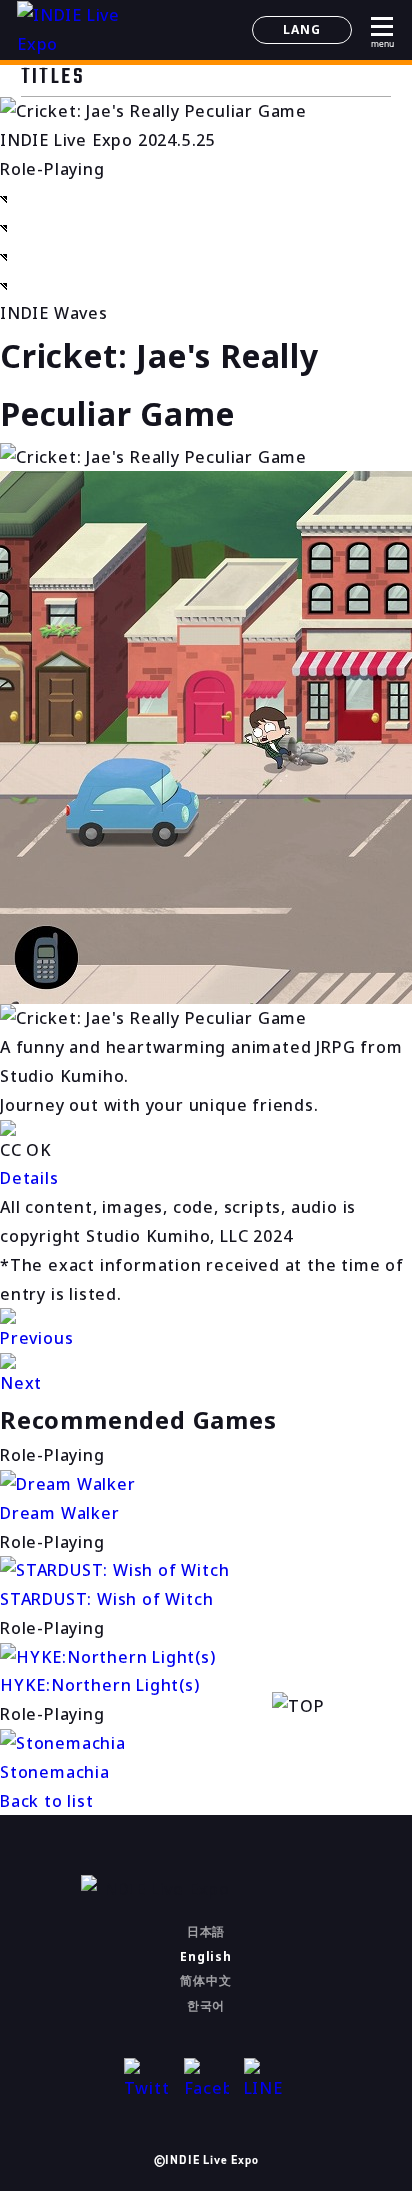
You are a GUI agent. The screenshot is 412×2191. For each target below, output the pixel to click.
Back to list (47, 1801)
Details (29, 1178)
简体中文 (205, 1980)
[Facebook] (206, 2080)
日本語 (206, 1931)
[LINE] (266, 2080)
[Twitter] (146, 2080)
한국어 (206, 2005)
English (206, 1956)
